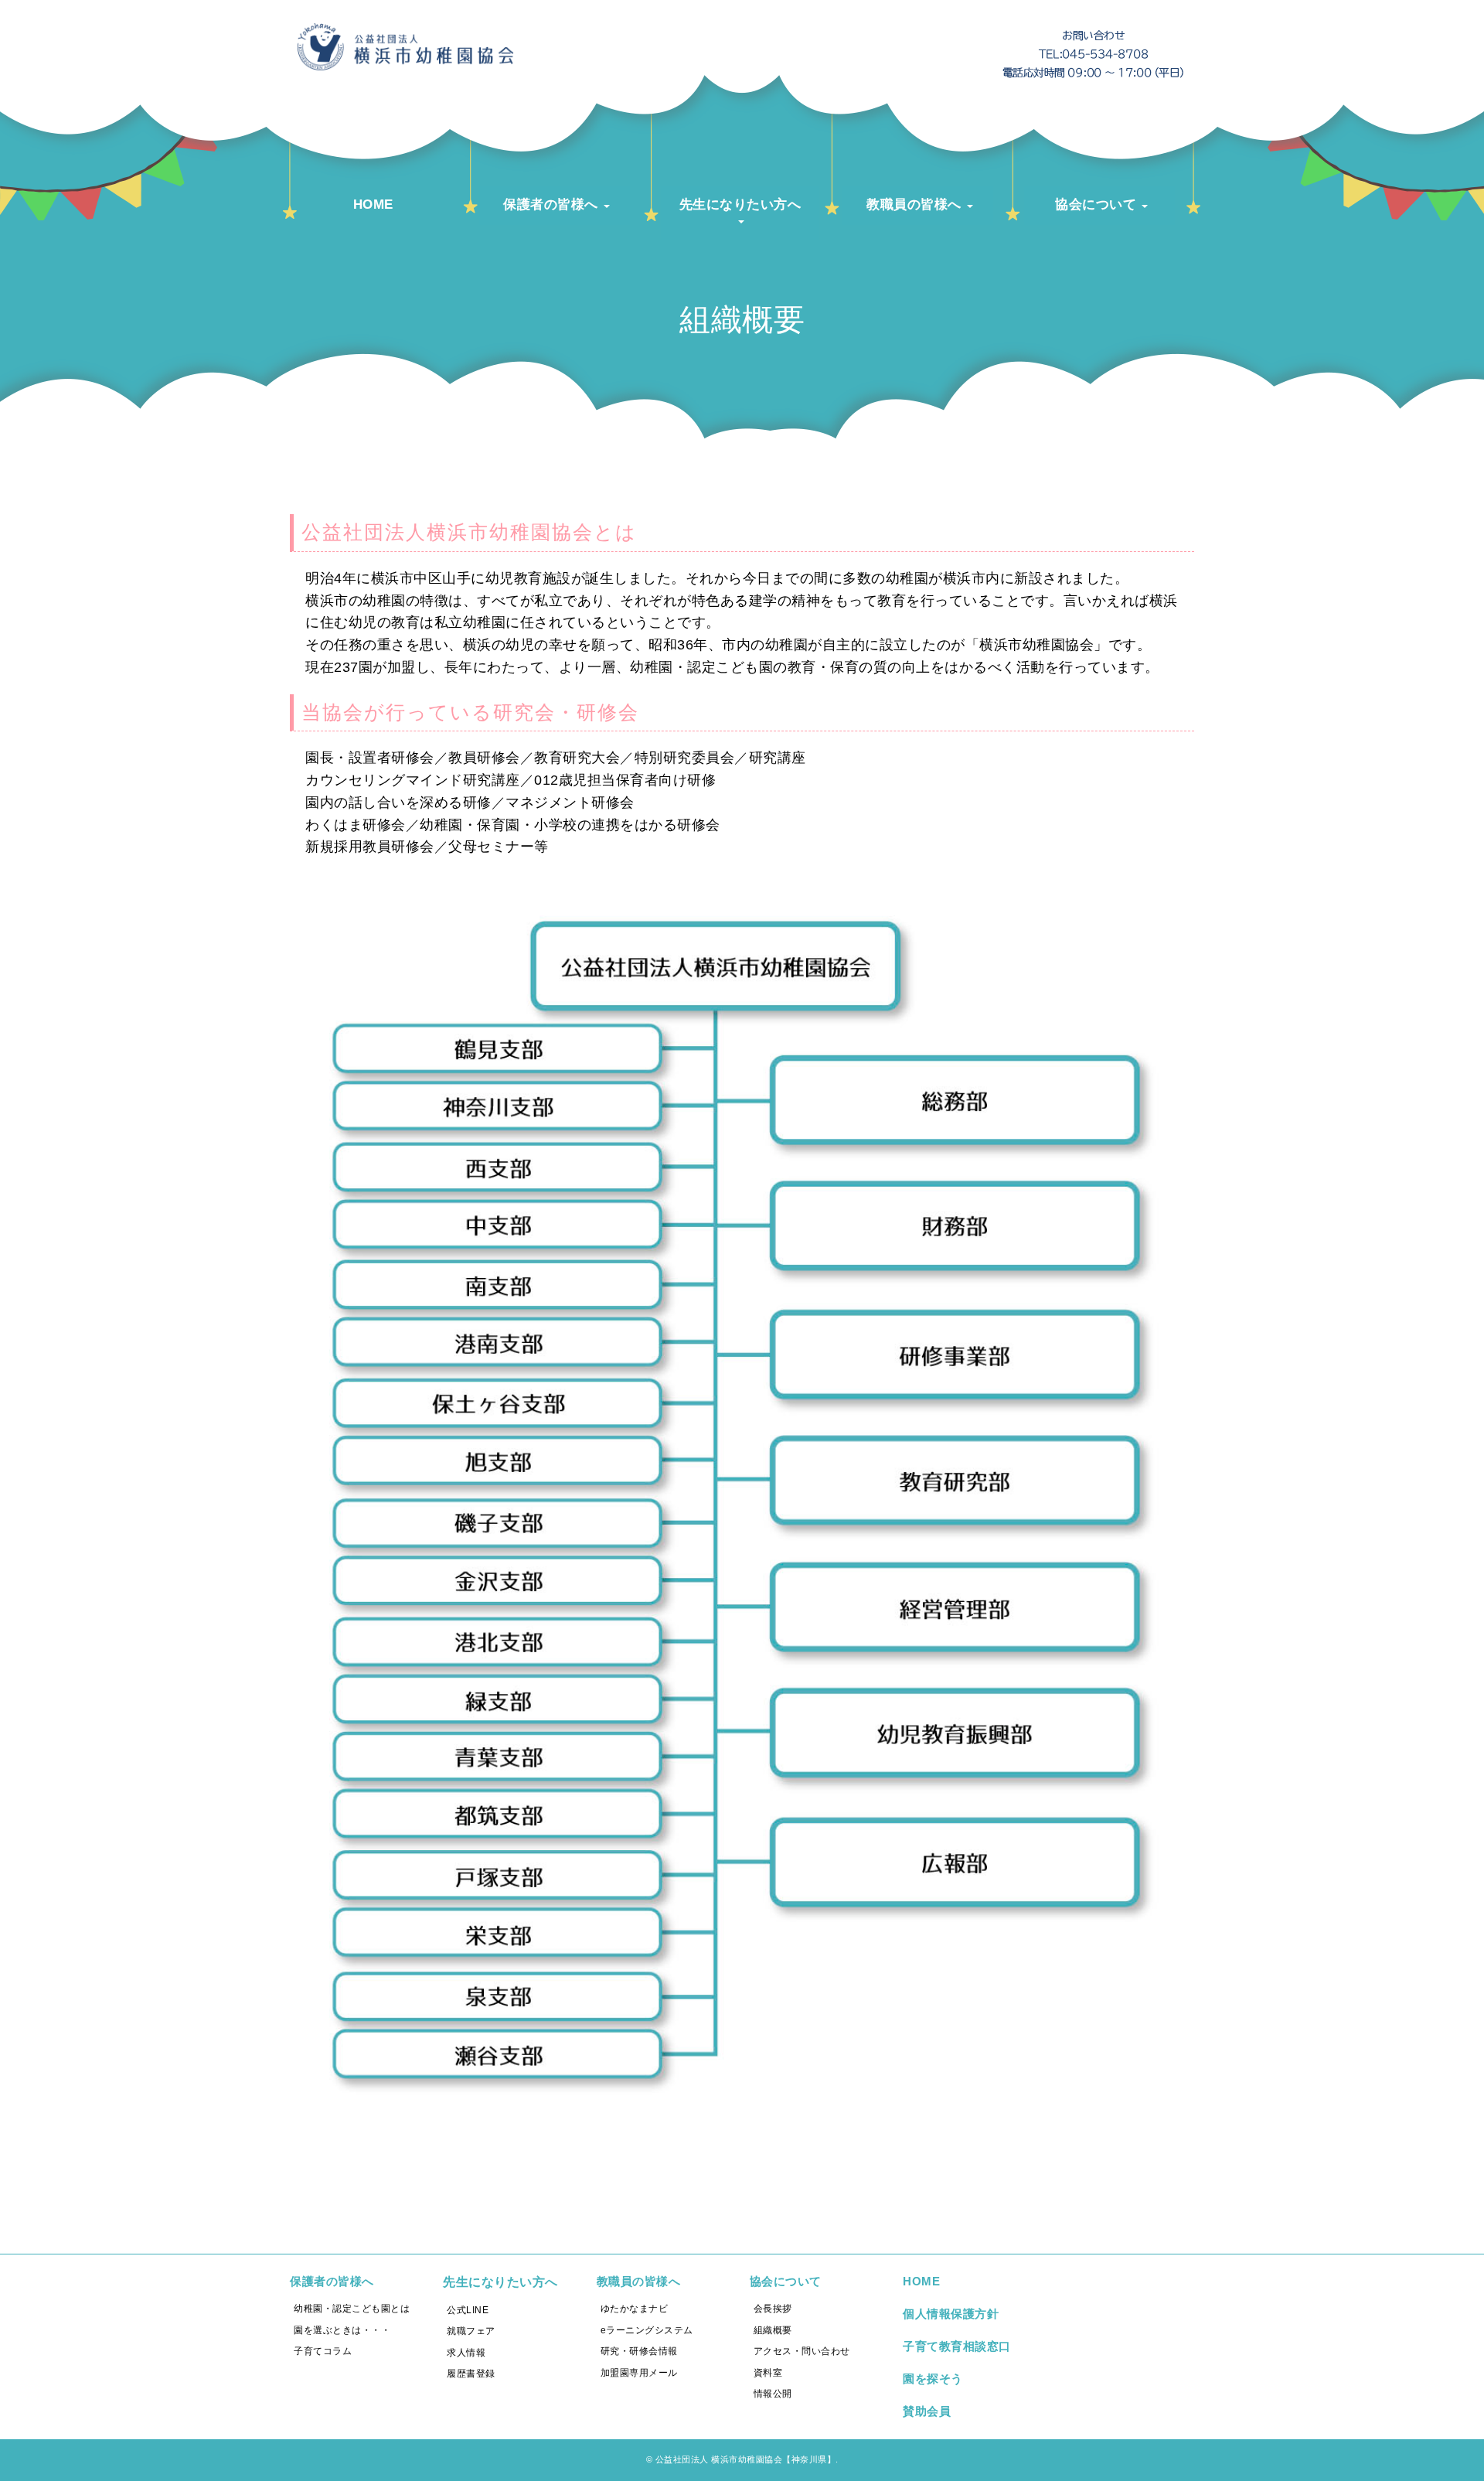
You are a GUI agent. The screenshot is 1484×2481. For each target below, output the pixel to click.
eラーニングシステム (647, 2330)
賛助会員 (927, 2411)
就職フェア (471, 2331)
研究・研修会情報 (639, 2351)
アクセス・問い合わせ (802, 2351)
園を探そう (933, 2379)
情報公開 (773, 2394)
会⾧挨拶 (773, 2309)
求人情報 (466, 2353)
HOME (921, 2281)
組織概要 (773, 2330)
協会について (786, 2281)
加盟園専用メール (639, 2373)
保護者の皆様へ (332, 2281)
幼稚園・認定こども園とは (352, 2309)
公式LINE (468, 2310)
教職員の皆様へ (639, 2281)
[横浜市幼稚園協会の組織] (742, 2127)
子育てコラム (323, 2351)
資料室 (768, 2373)
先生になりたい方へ (500, 2282)
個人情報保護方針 (951, 2314)
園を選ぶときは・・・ (342, 2330)
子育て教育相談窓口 (957, 2346)
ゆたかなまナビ (635, 2309)
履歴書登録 (471, 2374)
